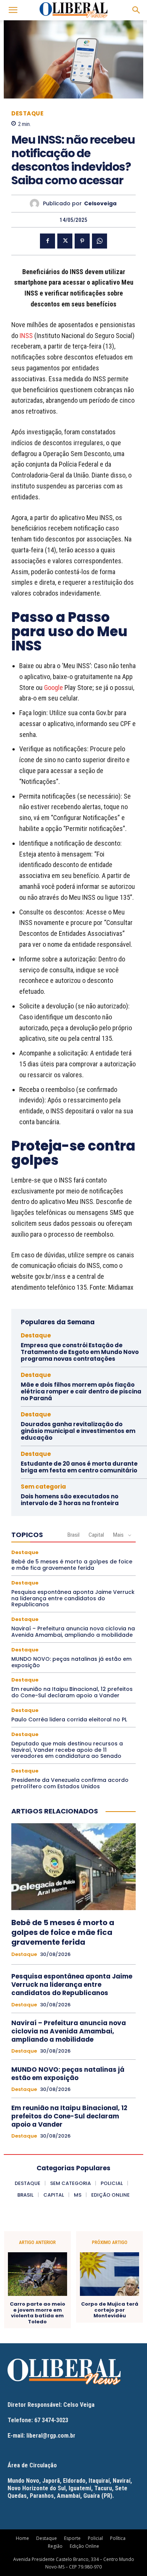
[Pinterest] (82, 241)
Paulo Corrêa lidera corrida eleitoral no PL (69, 1719)
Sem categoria (43, 1487)
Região (55, 2546)
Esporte (72, 2538)
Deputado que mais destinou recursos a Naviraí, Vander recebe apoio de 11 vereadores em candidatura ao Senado (67, 1750)
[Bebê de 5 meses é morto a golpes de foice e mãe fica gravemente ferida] (73, 1867)
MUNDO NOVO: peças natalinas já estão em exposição (71, 1662)
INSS (26, 336)
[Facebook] (47, 241)
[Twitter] (65, 241)
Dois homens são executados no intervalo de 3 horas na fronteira (70, 1500)
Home (22, 2538)
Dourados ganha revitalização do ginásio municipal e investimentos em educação (78, 1431)
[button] (13, 10)
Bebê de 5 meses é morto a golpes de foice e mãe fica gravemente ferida (72, 1565)
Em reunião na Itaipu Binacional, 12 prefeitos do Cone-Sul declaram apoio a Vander (72, 1692)
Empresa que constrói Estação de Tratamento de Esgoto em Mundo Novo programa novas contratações (80, 1352)
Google (54, 688)
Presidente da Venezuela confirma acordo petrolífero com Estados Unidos (70, 1783)
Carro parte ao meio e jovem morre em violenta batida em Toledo (38, 2313)
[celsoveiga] (36, 204)
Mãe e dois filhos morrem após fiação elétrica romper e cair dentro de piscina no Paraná (81, 1391)
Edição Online (84, 2546)
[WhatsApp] (100, 241)
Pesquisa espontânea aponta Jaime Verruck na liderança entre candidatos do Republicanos (73, 1598)
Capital (96, 1535)
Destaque (27, 113)
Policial (95, 2538)
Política (118, 2538)
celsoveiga (100, 204)
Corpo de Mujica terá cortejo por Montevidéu (110, 2310)
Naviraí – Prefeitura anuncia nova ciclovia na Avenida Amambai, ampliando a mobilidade (73, 1632)
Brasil (73, 1535)
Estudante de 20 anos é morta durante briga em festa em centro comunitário (79, 1467)
